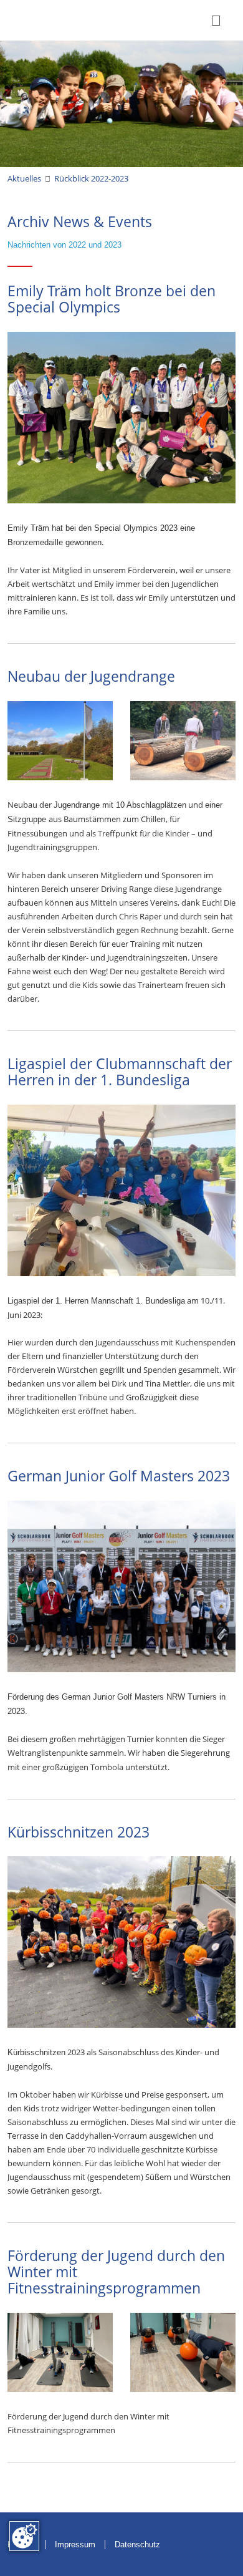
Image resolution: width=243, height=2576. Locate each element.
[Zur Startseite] (24, 20)
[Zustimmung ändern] (24, 2536)
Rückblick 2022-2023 (91, 178)
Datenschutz (137, 2545)
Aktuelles (24, 178)
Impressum (75, 2545)
